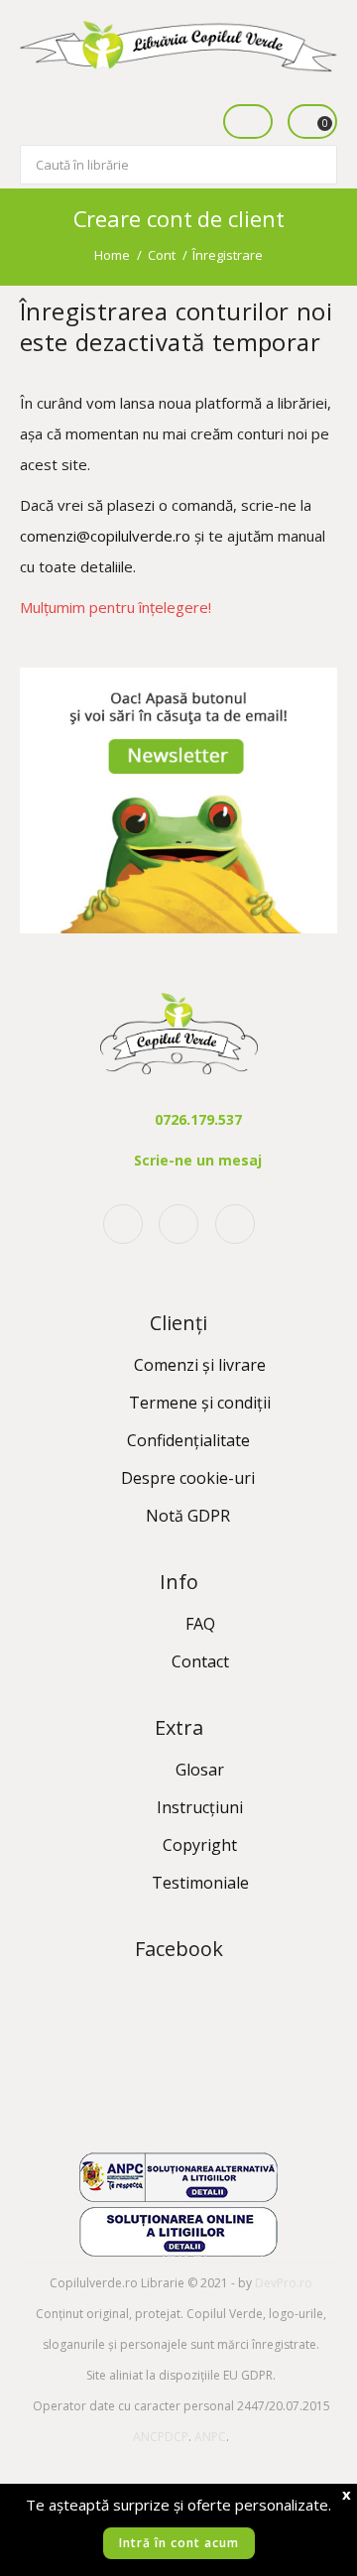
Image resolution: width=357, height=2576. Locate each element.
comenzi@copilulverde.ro (105, 536)
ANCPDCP (161, 2437)
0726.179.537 (198, 1119)
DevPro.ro (284, 2283)
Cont (162, 255)
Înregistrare (228, 255)
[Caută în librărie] (320, 153)
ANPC (210, 2437)
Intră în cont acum (179, 2543)
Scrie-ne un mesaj (198, 1160)
